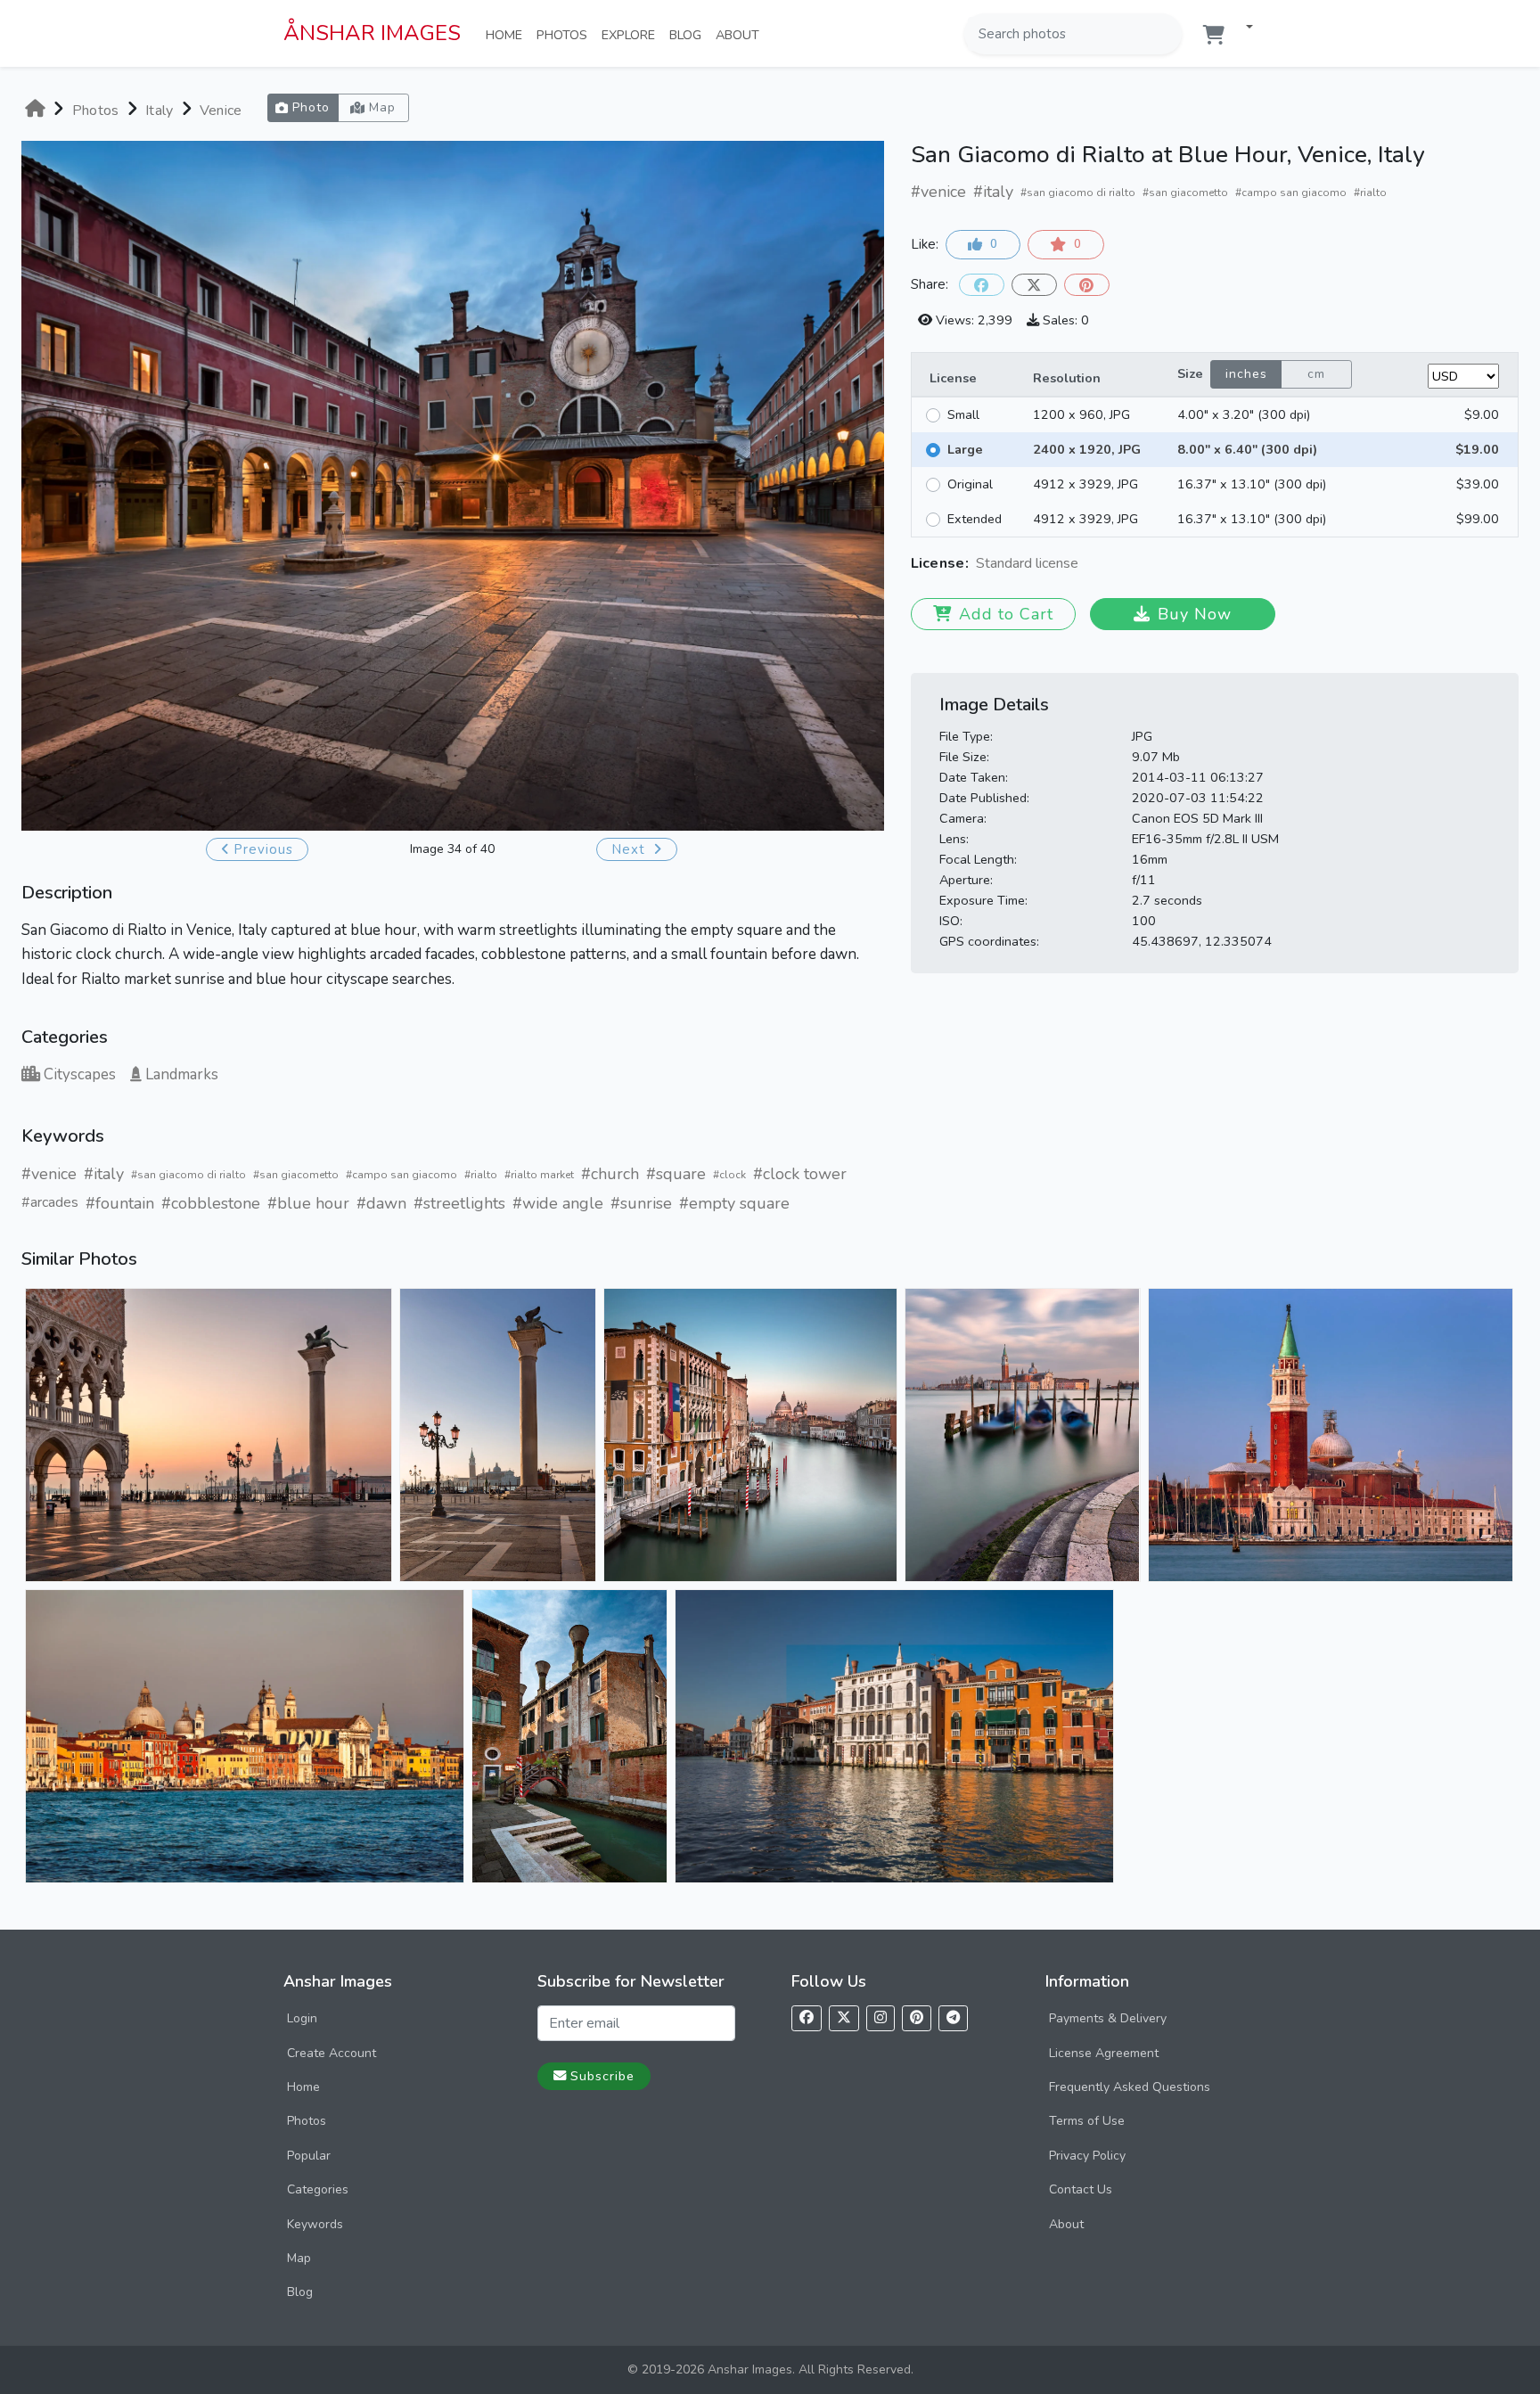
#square (676, 1174)
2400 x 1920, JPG (1087, 449)
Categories (318, 2189)
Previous (263, 849)
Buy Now (1195, 614)
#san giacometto (296, 1175)
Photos (565, 34)
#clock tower (800, 1174)
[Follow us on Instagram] (881, 2018)
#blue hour (308, 1203)
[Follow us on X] (844, 2018)
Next (631, 849)
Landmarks (182, 1074)
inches (1246, 374)
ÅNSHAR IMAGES (372, 33)
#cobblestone (211, 1203)
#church (610, 1174)
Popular (309, 2156)
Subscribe (602, 2076)
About (741, 34)
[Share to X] (1034, 285)
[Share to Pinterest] (1087, 285)
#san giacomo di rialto (188, 1175)
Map (299, 2258)
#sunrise (641, 1203)
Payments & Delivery (1108, 2018)
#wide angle (558, 1203)
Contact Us (1081, 2189)
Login (302, 2018)
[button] (1242, 28)
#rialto (481, 1175)
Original (970, 484)
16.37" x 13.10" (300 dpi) (1252, 484)
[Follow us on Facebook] (807, 2018)
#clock (729, 1175)
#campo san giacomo (401, 1175)
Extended (975, 519)
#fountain (120, 1203)
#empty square (734, 1203)
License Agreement (1104, 2053)
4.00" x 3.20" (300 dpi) (1244, 414)
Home (508, 34)
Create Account (332, 2053)
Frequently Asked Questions (1130, 2087)
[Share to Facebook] (982, 285)
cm (1316, 374)
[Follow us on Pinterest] (917, 2018)
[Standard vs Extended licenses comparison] (1083, 565)
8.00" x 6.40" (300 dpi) (1247, 449)
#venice (49, 1174)
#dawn (381, 1203)
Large (965, 449)
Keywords (315, 2224)
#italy (104, 1174)
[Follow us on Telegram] (953, 2018)
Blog (689, 34)
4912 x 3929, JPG (1085, 484)
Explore (632, 34)
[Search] (1167, 34)
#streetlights (459, 1203)
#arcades (50, 1202)
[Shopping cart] (1214, 35)
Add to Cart (1006, 614)
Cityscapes (80, 1074)
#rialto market (539, 1175)
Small (963, 414)
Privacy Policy (1087, 2156)
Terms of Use (1087, 2121)
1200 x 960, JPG (1081, 414)
